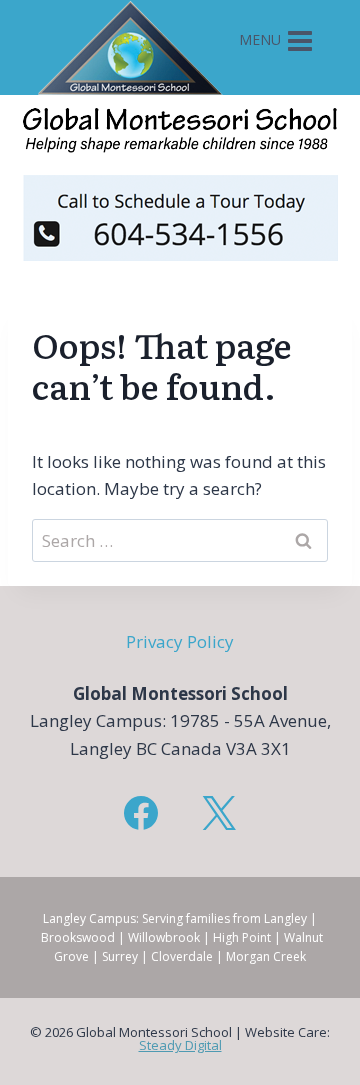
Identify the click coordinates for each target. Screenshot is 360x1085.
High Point (242, 937)
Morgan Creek (266, 956)
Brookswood (78, 937)
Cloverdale (182, 956)
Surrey (120, 956)
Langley (285, 918)
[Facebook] (141, 813)
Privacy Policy (180, 641)
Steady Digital (180, 1045)
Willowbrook (164, 937)
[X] (219, 813)
